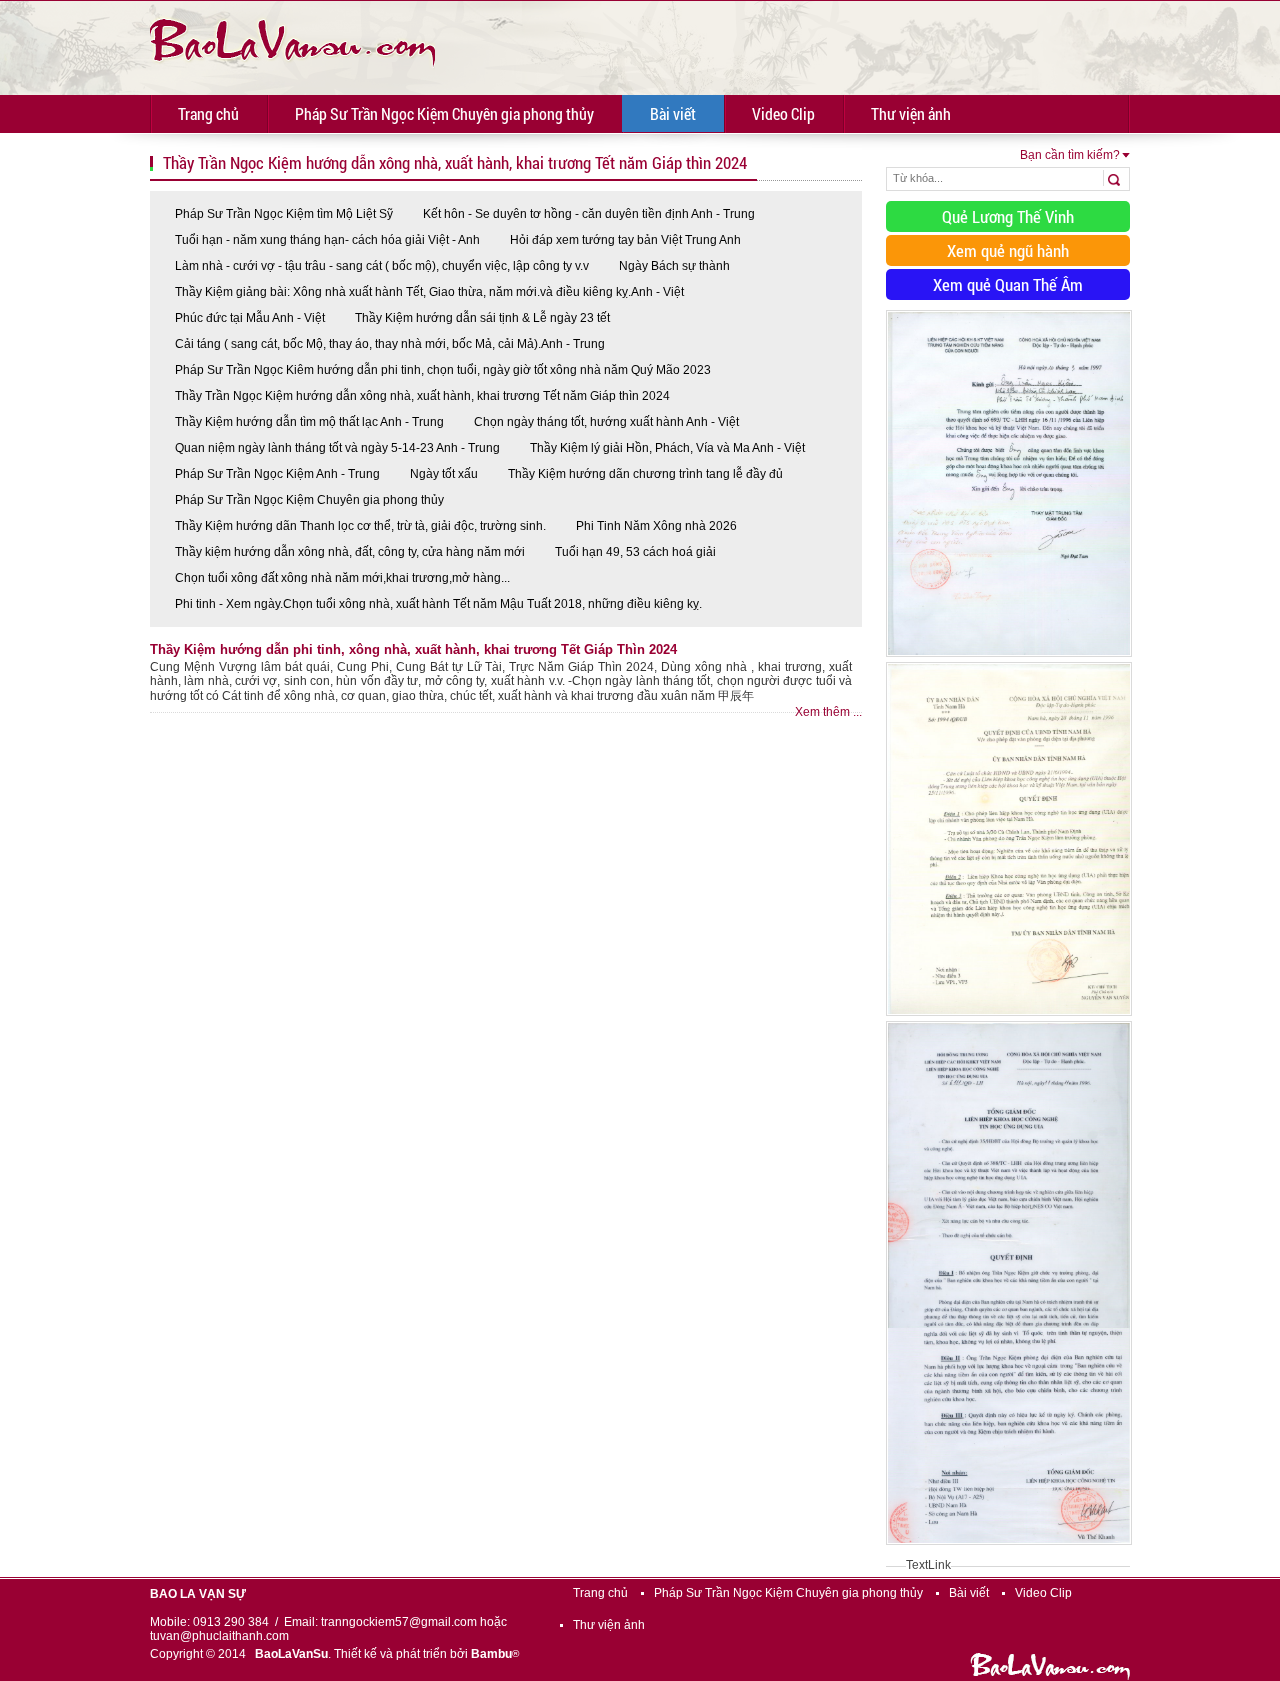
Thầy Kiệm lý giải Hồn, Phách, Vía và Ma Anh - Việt (667, 448)
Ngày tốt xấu (444, 474)
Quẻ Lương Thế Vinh (1008, 216)
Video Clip (783, 113)
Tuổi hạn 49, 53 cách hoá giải (635, 552)
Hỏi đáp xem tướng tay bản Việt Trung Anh (625, 240)
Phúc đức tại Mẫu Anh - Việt (250, 318)
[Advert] (1009, 658)
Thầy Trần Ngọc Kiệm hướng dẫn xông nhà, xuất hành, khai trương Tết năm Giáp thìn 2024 (422, 396)
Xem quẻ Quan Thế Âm (1008, 284)
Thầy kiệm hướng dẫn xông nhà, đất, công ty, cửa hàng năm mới (350, 552)
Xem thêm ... (828, 712)
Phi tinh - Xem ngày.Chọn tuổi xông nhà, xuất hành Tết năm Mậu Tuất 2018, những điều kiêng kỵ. (438, 604)
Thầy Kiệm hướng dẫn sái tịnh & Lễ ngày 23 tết (482, 318)
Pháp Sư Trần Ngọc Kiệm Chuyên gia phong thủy (444, 113)
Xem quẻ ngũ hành (1008, 250)
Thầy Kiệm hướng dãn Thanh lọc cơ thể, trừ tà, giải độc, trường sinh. (360, 526)
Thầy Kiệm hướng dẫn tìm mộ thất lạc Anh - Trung (309, 422)
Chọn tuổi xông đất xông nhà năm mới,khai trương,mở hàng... (342, 578)
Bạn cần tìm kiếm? (1070, 155)
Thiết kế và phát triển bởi (426, 1654)
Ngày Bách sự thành (674, 266)
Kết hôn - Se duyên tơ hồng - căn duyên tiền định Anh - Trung (589, 214)
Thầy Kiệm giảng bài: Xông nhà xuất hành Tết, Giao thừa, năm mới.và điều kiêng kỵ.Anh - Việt (429, 292)
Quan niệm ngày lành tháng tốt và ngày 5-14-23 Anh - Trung (337, 448)
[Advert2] (1009, 1017)
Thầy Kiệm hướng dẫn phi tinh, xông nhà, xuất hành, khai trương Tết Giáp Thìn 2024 (413, 649)
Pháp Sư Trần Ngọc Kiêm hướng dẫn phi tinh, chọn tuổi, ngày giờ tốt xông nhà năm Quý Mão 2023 (443, 370)
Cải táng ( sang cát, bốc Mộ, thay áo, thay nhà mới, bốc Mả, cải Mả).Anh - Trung (390, 344)
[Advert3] (1009, 1546)
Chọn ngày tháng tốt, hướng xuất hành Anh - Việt (606, 422)
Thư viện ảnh (911, 113)
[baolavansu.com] (292, 40)
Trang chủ (208, 113)
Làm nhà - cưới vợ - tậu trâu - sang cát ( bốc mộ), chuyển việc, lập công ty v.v (382, 266)
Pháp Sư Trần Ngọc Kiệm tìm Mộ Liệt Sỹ (284, 214)
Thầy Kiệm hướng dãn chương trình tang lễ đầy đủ (645, 474)
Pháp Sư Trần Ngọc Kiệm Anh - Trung (277, 474)
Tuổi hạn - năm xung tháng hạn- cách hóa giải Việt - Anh (327, 240)
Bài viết (673, 113)
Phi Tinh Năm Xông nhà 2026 (656, 526)
